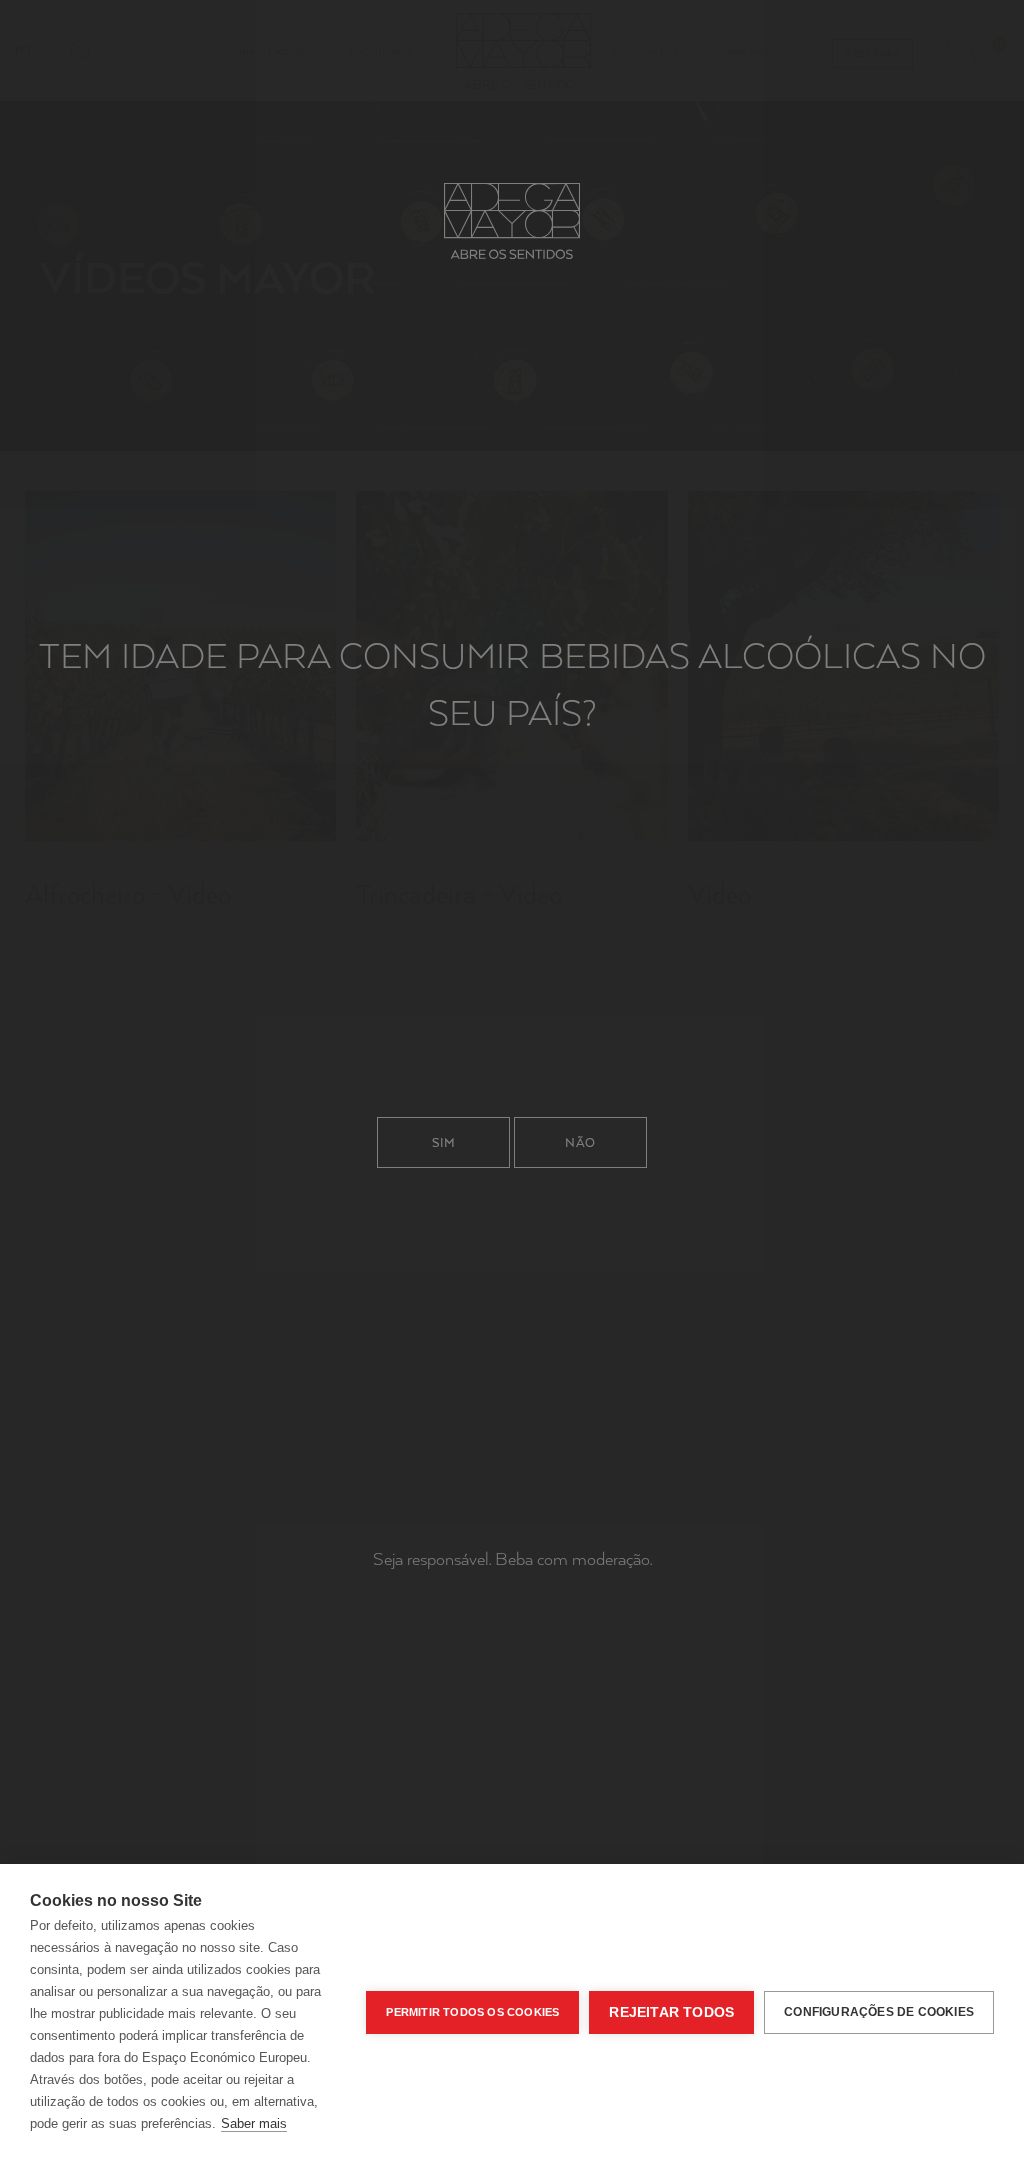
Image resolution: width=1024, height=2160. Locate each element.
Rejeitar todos (671, 2012)
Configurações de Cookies (879, 2012)
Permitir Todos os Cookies (472, 2012)
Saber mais (254, 2123)
